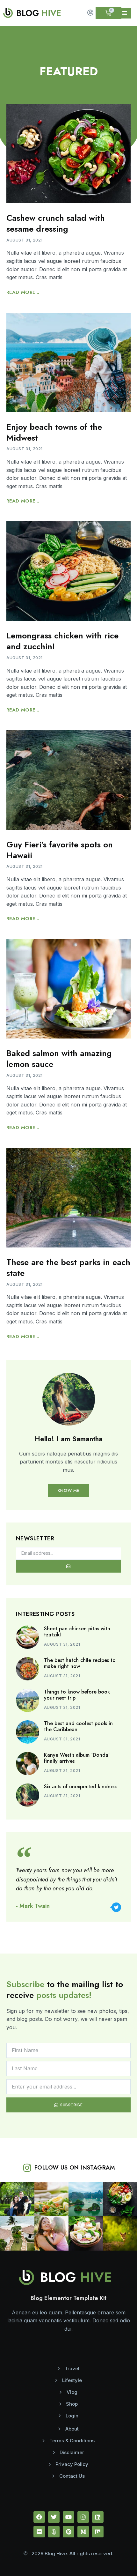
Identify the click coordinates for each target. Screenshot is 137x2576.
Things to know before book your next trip (77, 1695)
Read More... (23, 292)
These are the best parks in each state (68, 1268)
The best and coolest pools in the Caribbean (78, 1726)
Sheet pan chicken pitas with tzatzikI (77, 1632)
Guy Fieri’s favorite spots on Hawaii (60, 850)
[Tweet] (116, 1907)
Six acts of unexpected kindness (81, 1787)
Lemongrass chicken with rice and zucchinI (62, 641)
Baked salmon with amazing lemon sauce (59, 1059)
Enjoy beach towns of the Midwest (54, 432)
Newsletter (35, 1539)
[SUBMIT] (68, 1566)
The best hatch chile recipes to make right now (80, 1663)
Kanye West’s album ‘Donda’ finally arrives (77, 1758)
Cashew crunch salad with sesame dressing (56, 223)
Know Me (68, 1490)
